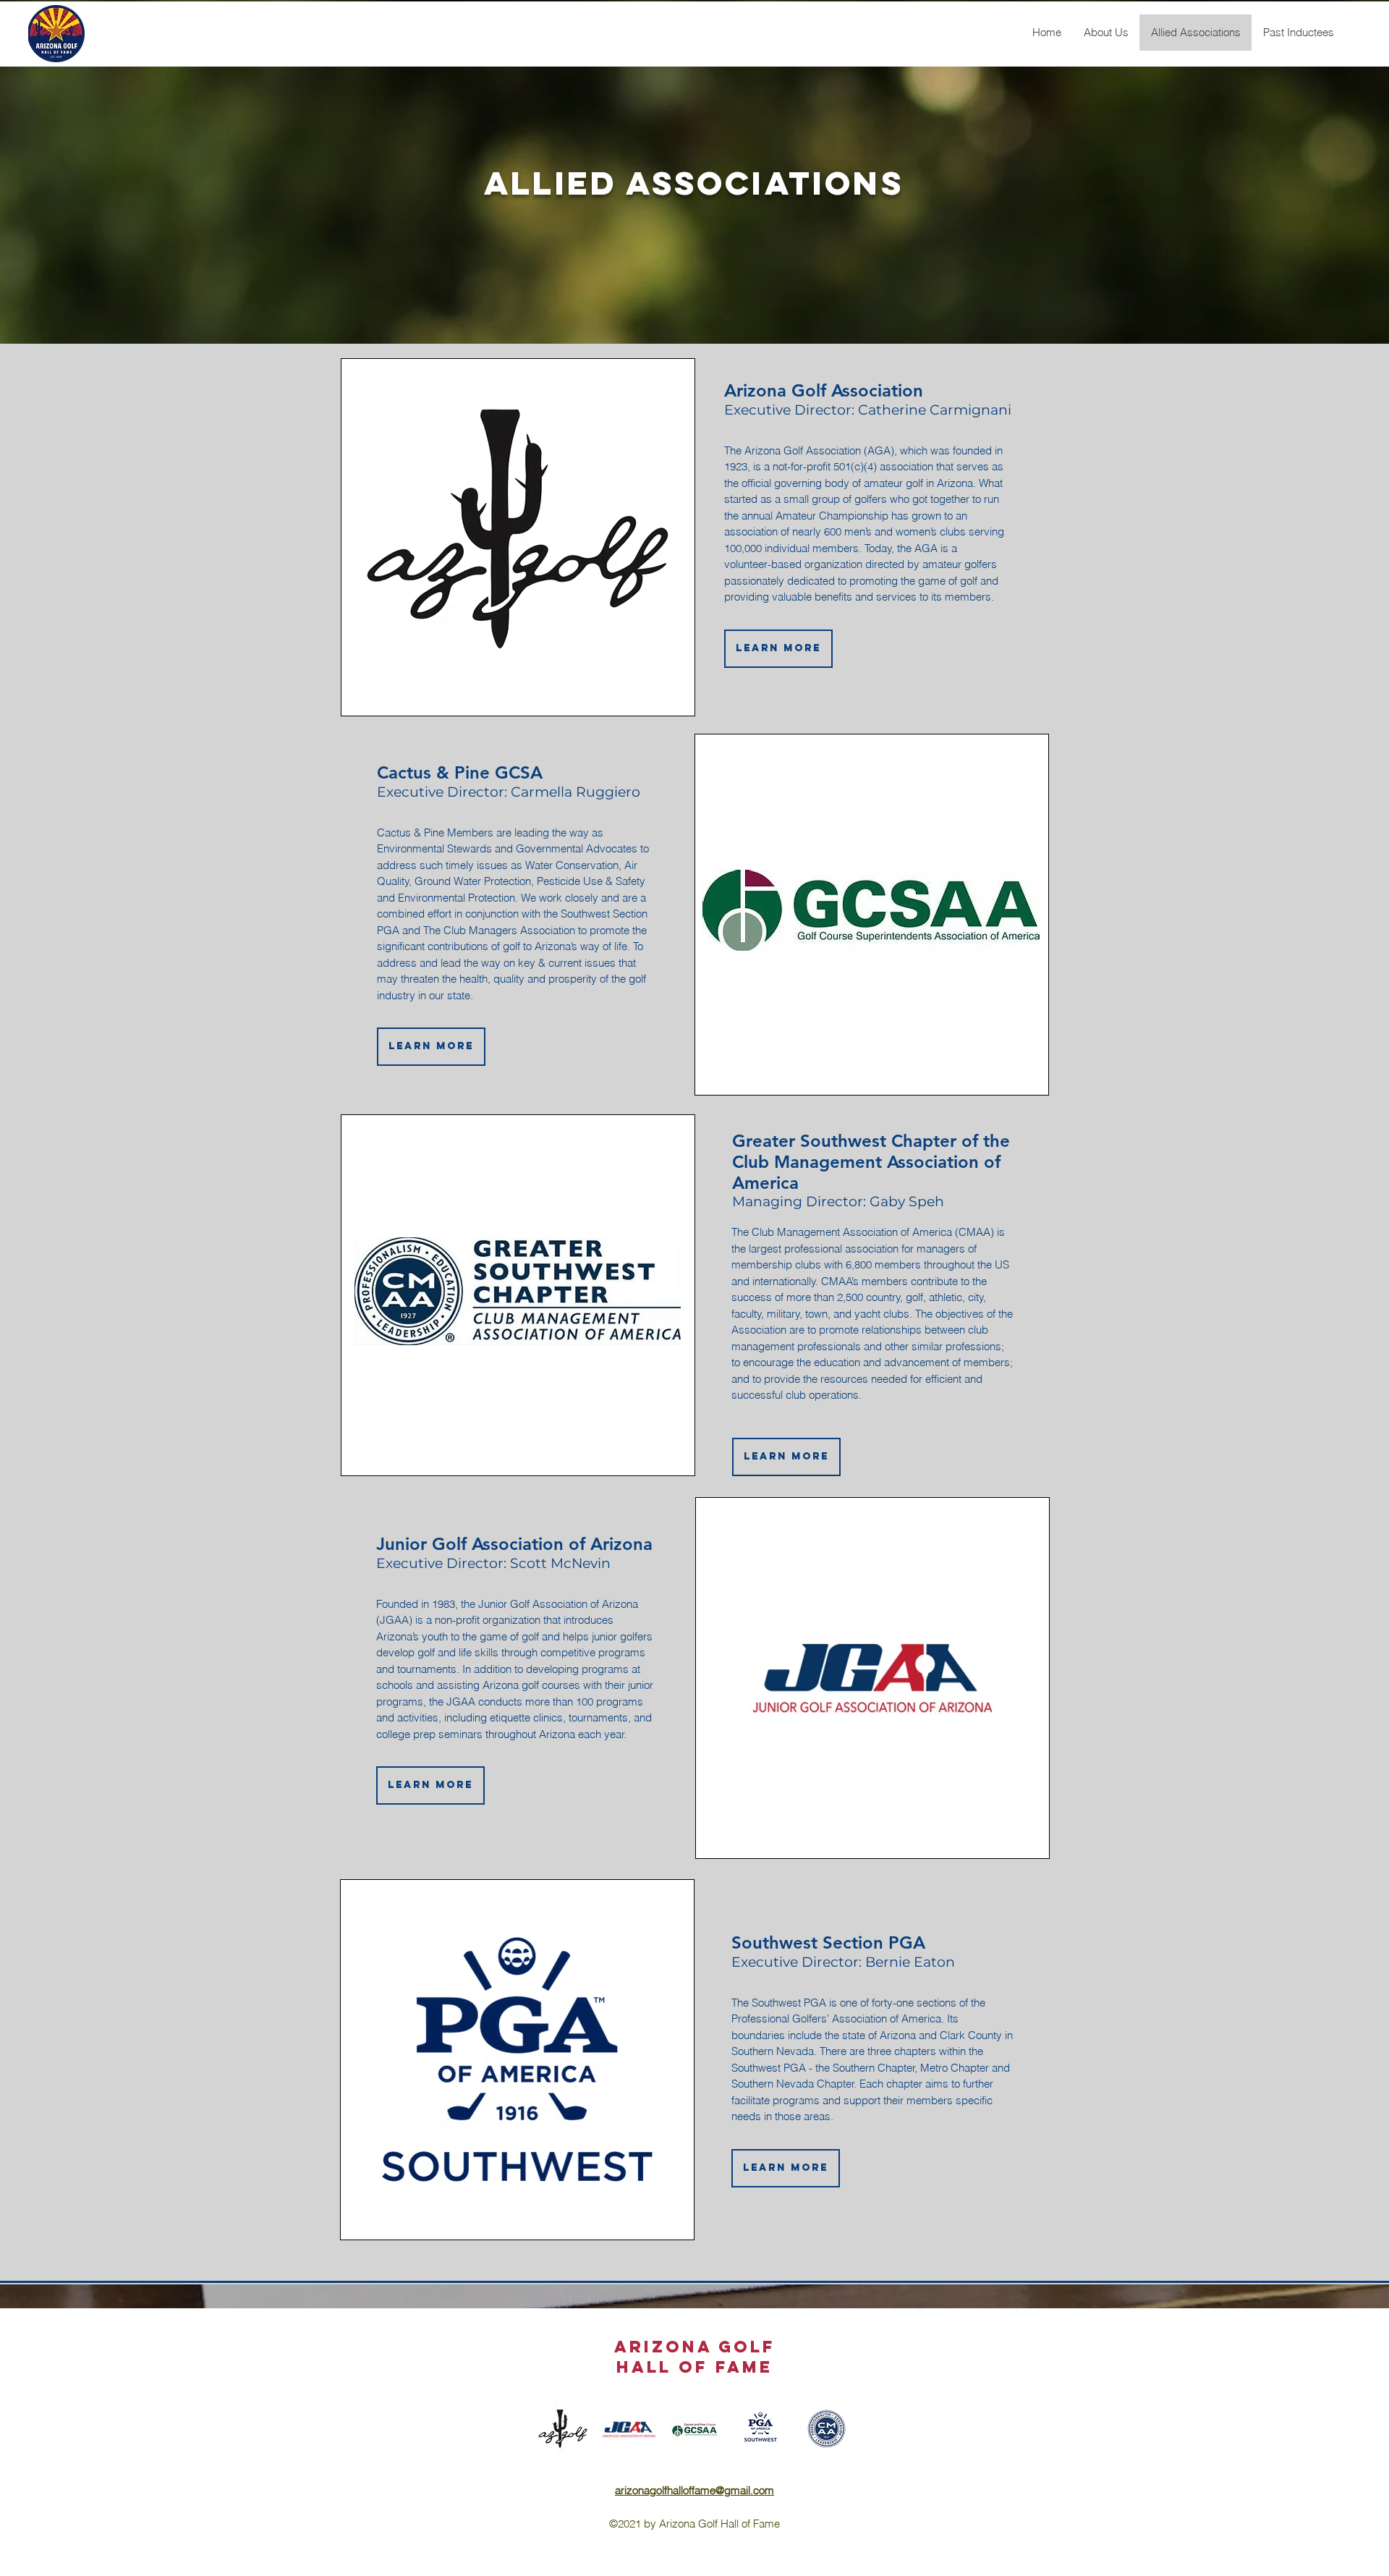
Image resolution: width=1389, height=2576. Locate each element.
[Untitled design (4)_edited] (760, 2430)
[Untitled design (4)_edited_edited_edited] (694, 2430)
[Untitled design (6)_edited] (629, 2430)
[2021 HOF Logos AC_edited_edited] (826, 2430)
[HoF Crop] (563, 2430)
